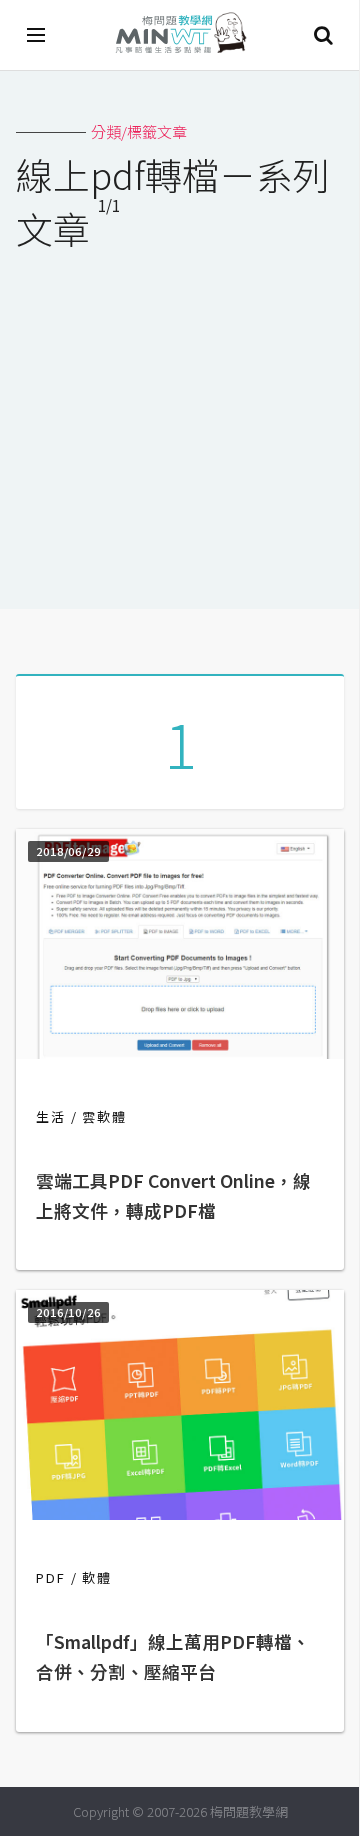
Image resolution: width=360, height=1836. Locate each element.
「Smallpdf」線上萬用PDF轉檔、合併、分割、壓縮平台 (173, 1656)
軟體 (97, 1577)
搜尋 (323, 35)
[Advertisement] (180, 417)
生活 (51, 1116)
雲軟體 (104, 1116)
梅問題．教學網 (180, 35)
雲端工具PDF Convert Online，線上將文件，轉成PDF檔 (173, 1195)
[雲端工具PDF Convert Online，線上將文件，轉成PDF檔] (180, 1052)
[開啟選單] (37, 35)
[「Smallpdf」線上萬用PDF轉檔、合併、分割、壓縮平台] (180, 1513)
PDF (51, 1577)
